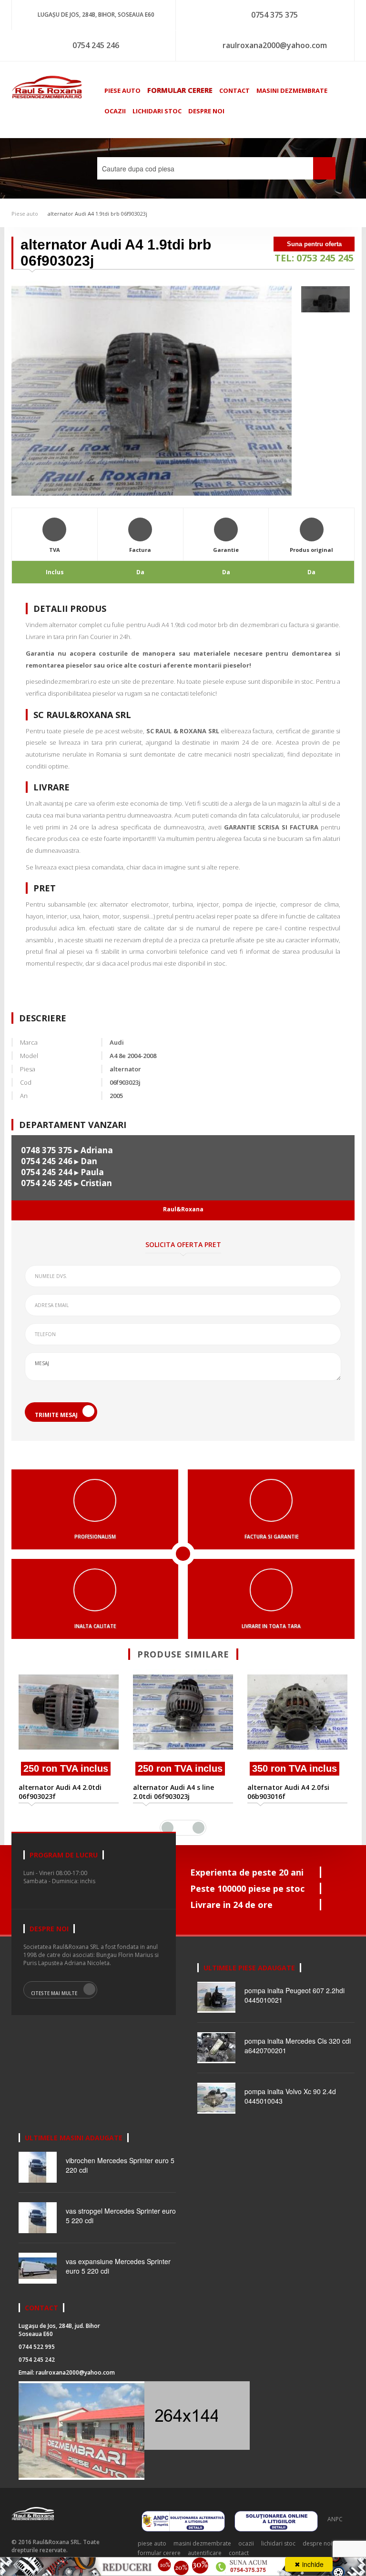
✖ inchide (309, 2564)
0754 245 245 (47, 1183)
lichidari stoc (157, 111)
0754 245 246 (96, 45)
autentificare (205, 2553)
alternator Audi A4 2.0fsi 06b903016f (288, 1792)
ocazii (115, 111)
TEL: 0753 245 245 (314, 258)
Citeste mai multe (54, 1993)
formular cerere (180, 90)
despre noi (206, 111)
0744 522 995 (37, 2347)
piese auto (122, 90)
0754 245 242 (37, 2360)
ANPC (335, 2519)
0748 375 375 (47, 1150)
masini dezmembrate (292, 90)
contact (234, 90)
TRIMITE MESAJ (56, 1415)
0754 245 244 (47, 1172)
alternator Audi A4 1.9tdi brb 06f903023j (97, 214)
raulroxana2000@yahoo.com (275, 45)
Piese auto (25, 214)
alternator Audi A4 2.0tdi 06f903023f (60, 1792)
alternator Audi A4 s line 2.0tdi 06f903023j (173, 1792)
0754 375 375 (274, 15)
